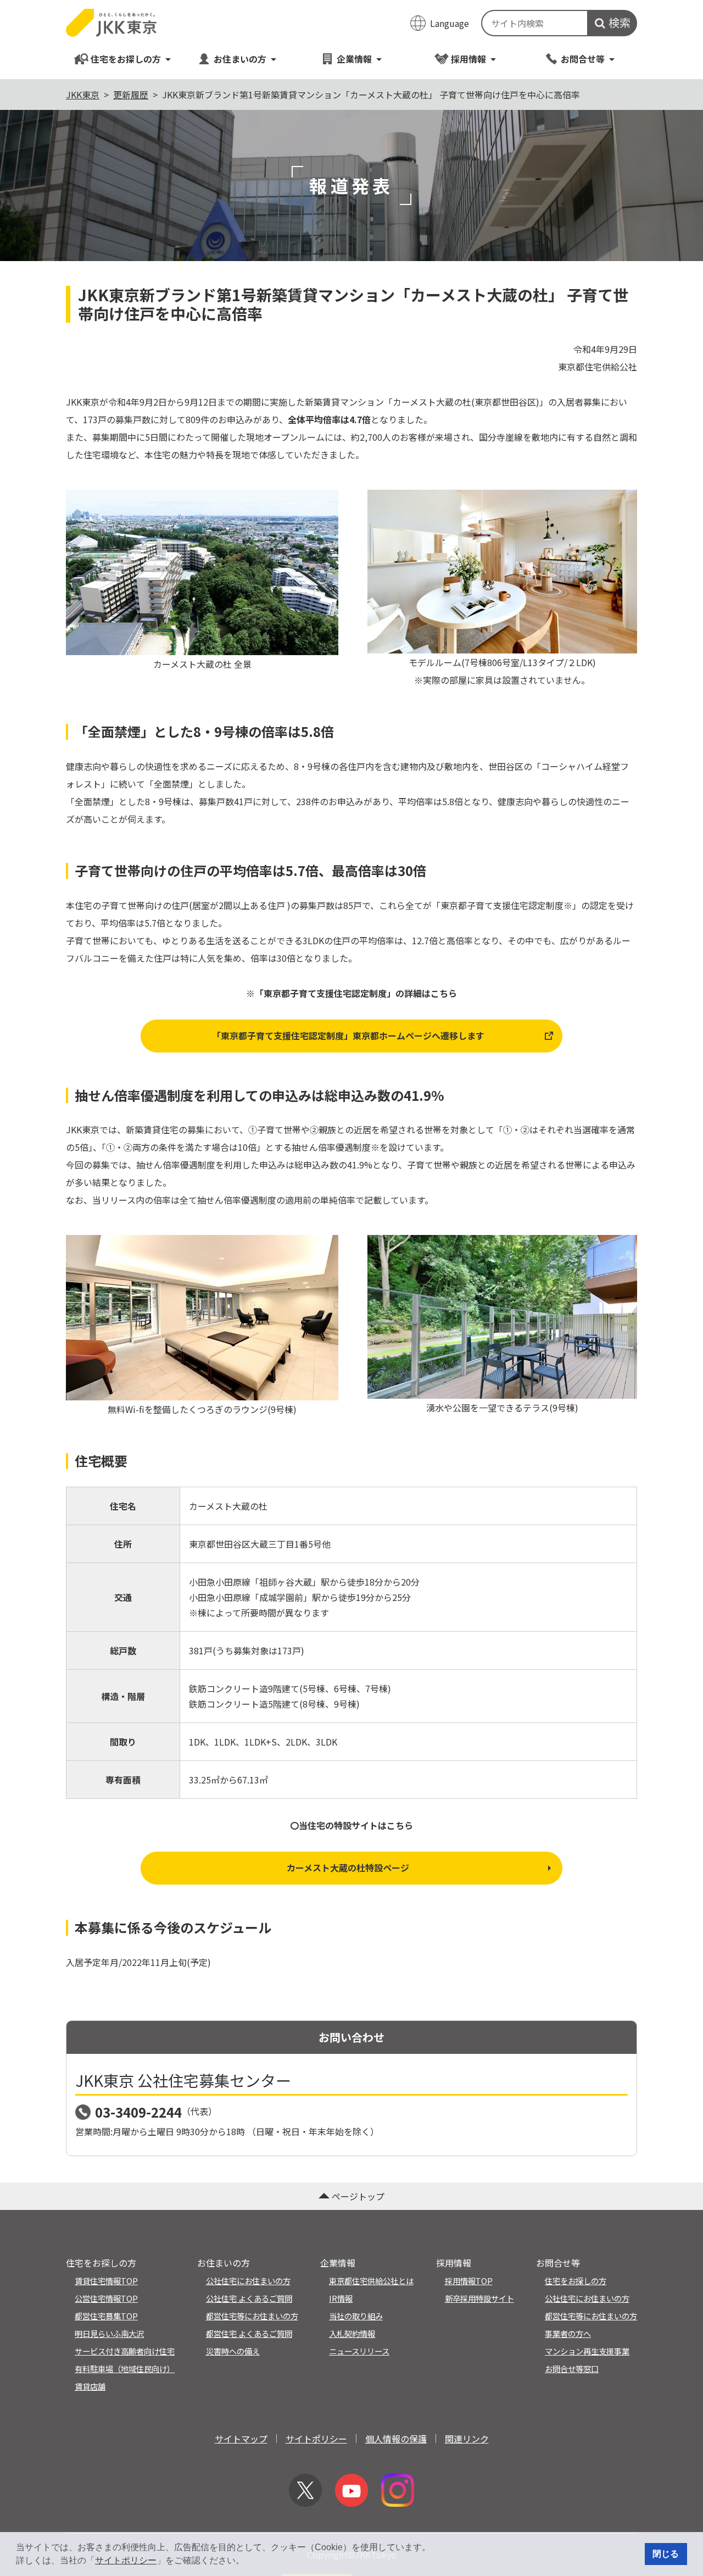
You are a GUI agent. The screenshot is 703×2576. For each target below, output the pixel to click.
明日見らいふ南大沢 (109, 2333)
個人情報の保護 (396, 2439)
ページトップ (358, 2196)
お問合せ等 (583, 59)
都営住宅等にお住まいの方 (252, 2316)
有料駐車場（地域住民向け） (125, 2369)
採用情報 (468, 59)
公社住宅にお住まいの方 (248, 2281)
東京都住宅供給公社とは (371, 2281)
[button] (248, 2562)
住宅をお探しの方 (126, 59)
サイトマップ (241, 2439)
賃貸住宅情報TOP (106, 2281)
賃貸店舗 (90, 2386)
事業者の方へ (568, 2333)
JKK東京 (83, 95)
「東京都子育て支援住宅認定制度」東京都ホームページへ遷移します (348, 1035)
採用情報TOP (469, 2281)
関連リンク (467, 2439)
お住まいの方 (240, 59)
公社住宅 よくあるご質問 (249, 2298)
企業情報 (354, 59)
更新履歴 (131, 95)
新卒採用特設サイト (479, 2298)
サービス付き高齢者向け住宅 (125, 2351)
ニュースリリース (359, 2351)
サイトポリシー (126, 2560)
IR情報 (341, 2298)
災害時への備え (233, 2351)
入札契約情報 (352, 2333)
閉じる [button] (666, 2554)
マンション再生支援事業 (587, 2351)
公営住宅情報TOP (106, 2298)
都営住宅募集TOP (106, 2316)
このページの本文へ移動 (351, 1)
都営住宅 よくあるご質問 (249, 2333)
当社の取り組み (356, 2316)
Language (450, 23)
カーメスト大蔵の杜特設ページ (348, 1868)
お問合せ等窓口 (572, 2369)
